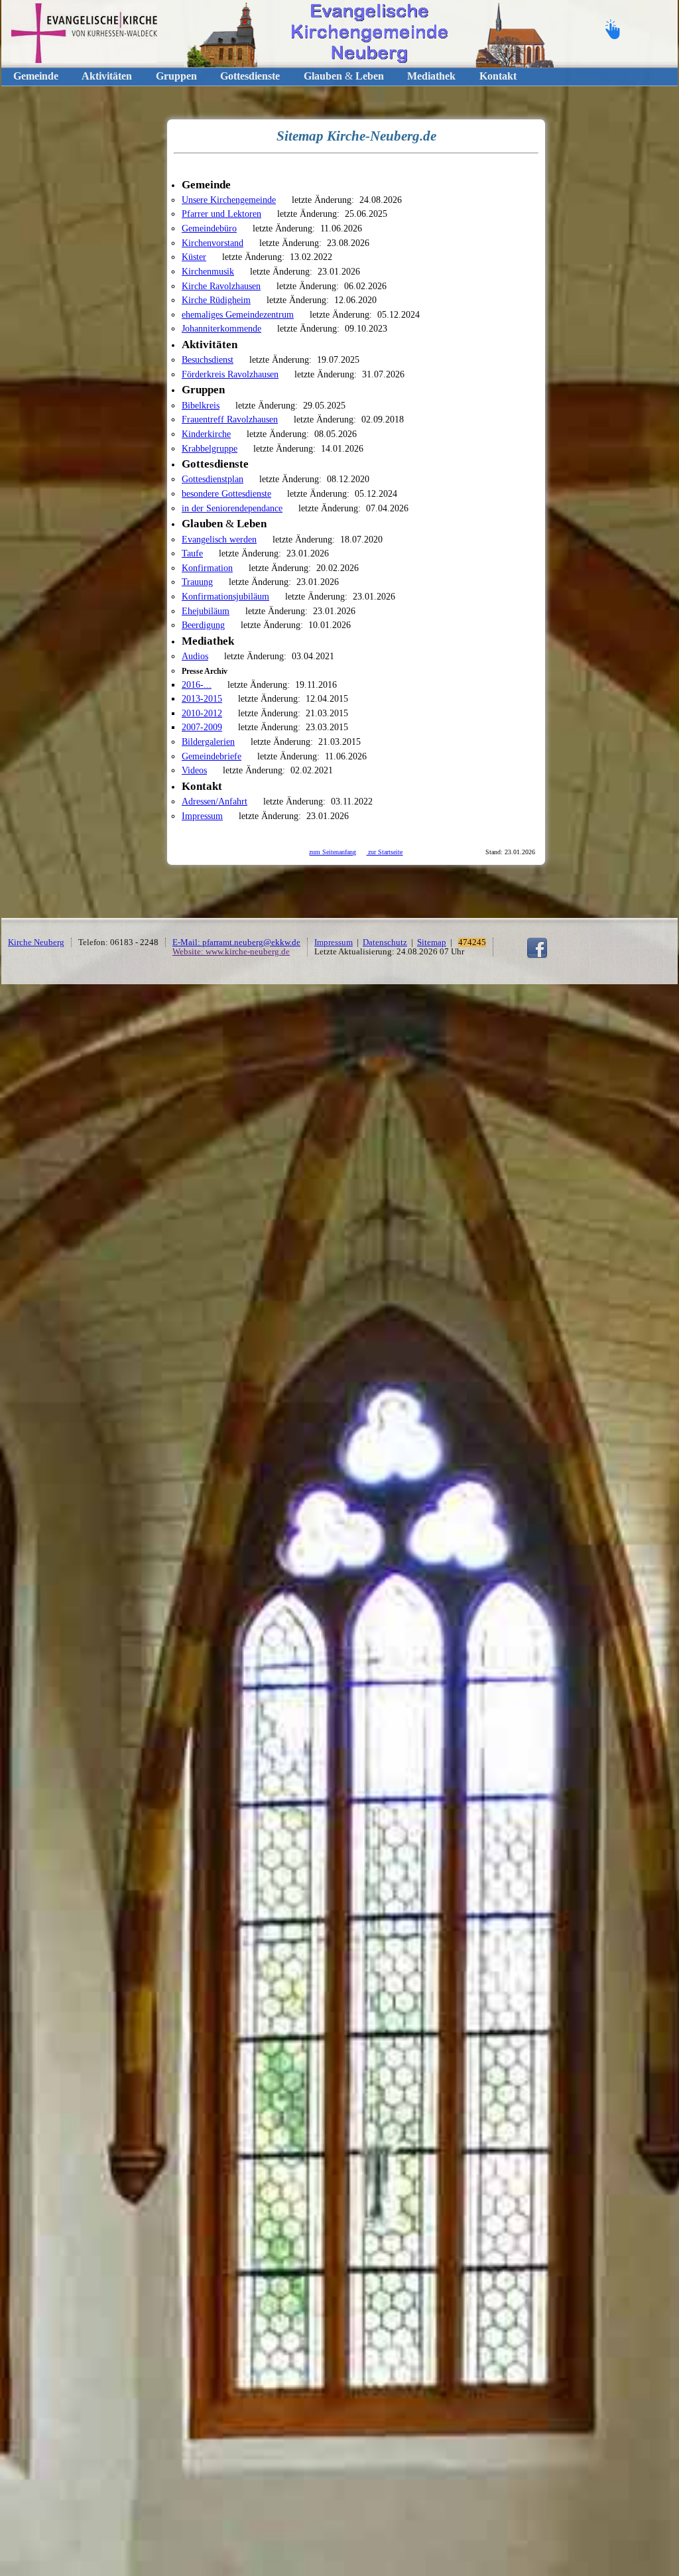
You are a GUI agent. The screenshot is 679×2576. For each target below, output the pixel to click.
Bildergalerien (208, 741)
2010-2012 (202, 713)
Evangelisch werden (219, 539)
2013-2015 (202, 698)
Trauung (197, 582)
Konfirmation (207, 568)
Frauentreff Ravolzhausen (230, 419)
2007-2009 (202, 727)
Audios (195, 656)
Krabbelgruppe (210, 448)
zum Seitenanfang (333, 852)
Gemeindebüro (209, 228)
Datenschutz (385, 942)
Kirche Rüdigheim (216, 300)
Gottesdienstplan (213, 479)
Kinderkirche (206, 434)
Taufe (192, 553)
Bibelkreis (201, 405)
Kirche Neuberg (36, 942)
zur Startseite (384, 852)
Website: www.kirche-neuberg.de (231, 952)
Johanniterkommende (221, 328)
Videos (194, 770)
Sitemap (432, 942)
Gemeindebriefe (212, 756)
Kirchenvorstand (213, 243)
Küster (194, 257)
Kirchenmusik (208, 271)
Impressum (202, 816)
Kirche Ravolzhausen (221, 286)
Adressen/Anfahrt (215, 801)
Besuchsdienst (208, 359)
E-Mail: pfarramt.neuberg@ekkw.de (236, 942)
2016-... (197, 684)
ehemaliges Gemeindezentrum (238, 314)
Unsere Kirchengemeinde (229, 200)
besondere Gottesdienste (226, 493)
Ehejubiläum (206, 611)
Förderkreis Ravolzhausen (230, 374)
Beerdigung (203, 625)
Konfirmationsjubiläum (225, 596)
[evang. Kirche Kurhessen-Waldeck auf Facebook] (537, 956)
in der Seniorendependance (232, 508)
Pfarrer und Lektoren (221, 214)
